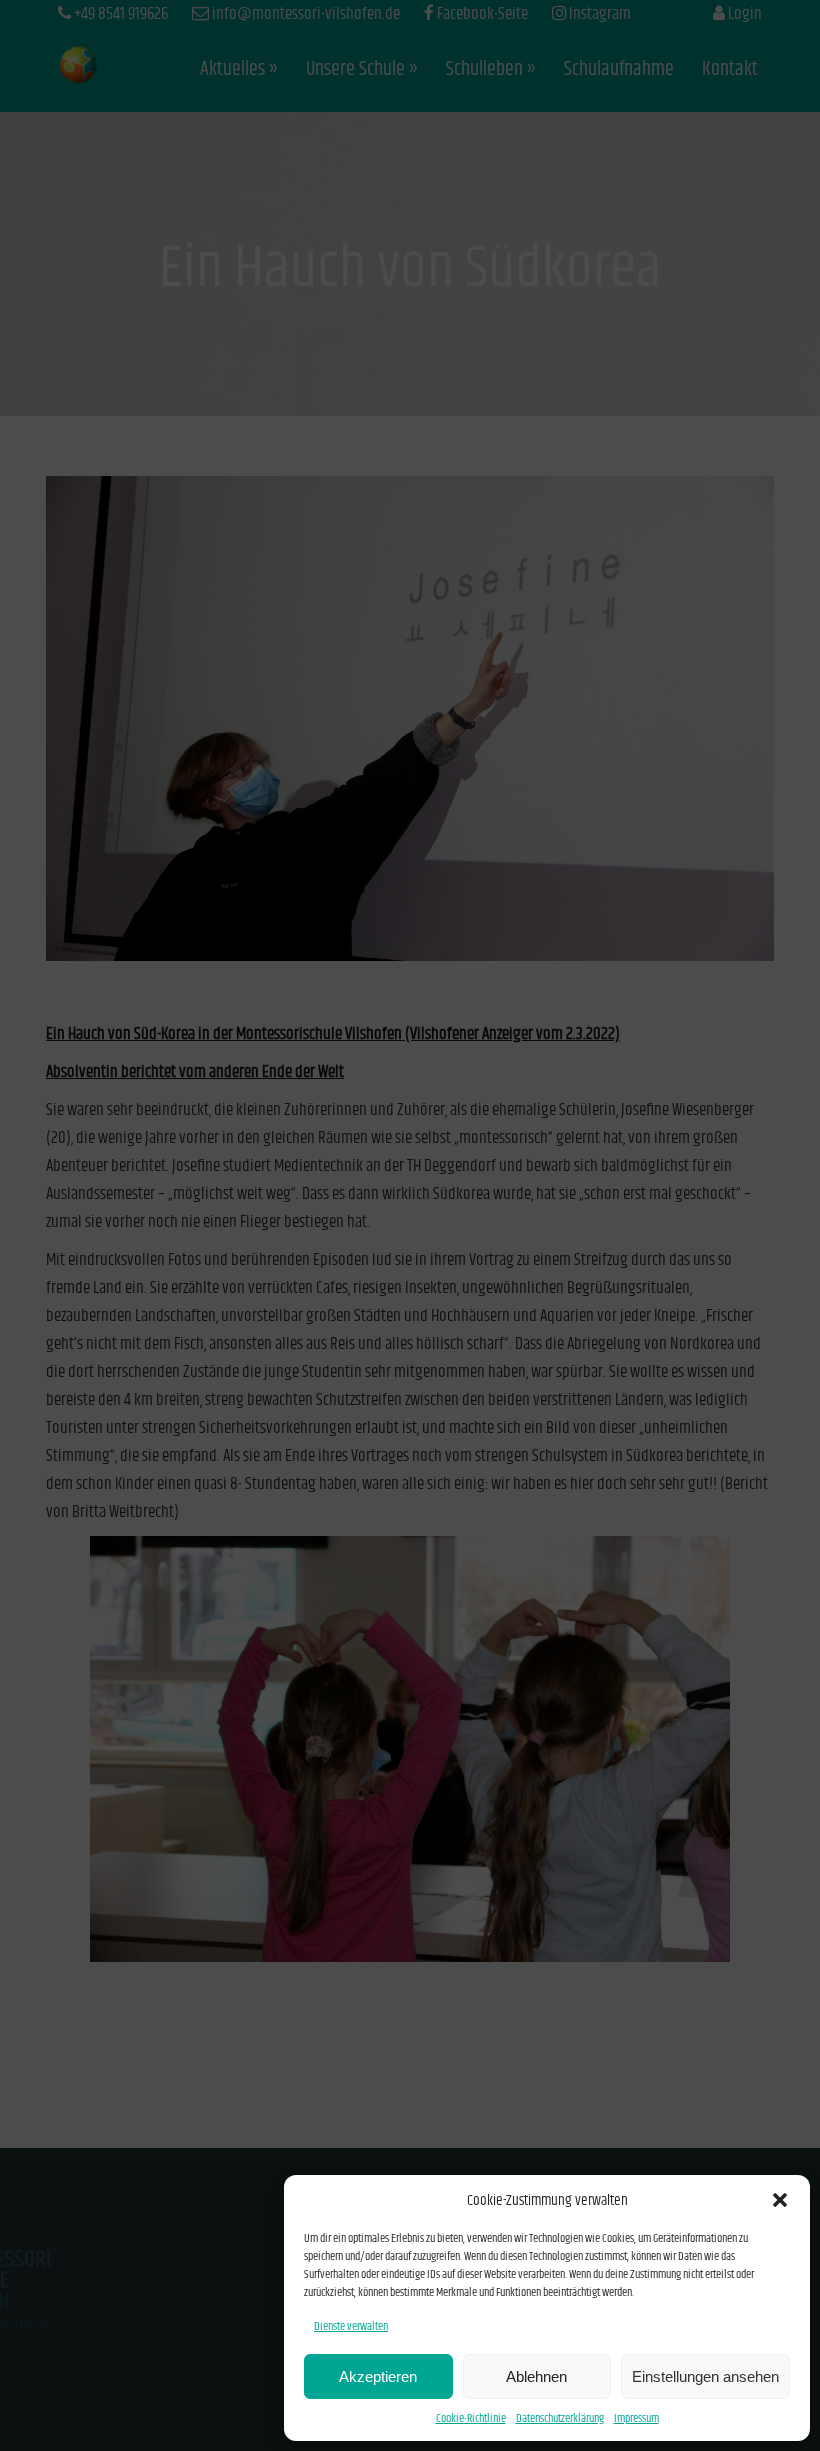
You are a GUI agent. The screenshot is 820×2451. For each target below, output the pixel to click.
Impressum (636, 2418)
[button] (780, 2200)
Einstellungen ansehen (705, 2376)
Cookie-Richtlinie (471, 2418)
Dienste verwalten (351, 2326)
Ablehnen (536, 2376)
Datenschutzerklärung (560, 2418)
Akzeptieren (378, 2376)
